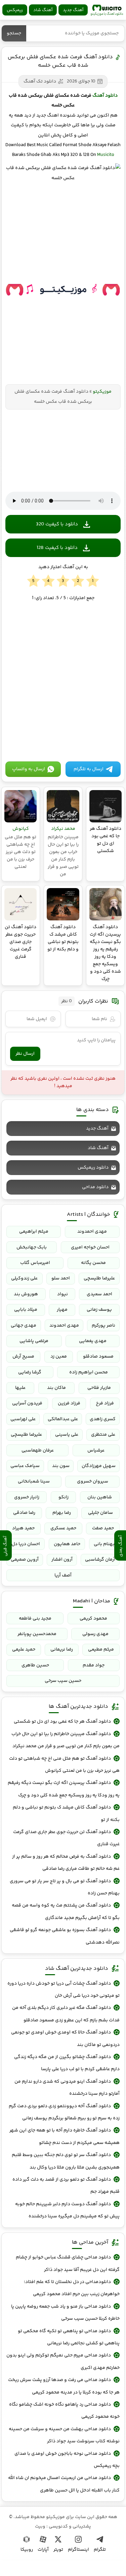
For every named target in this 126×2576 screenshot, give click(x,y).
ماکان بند (56, 1388)
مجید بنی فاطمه (35, 1619)
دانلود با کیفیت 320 (57, 524)
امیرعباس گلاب (35, 1263)
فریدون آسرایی (27, 1403)
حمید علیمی (24, 1650)
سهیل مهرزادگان (99, 1466)
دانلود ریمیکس (93, 1168)
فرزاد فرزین (69, 1403)
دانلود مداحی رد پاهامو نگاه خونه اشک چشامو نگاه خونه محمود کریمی (64, 2411)
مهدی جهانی (24, 1326)
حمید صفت (103, 1528)
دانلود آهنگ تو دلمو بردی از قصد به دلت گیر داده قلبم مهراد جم (66, 2186)
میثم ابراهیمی (34, 1232)
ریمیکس (15, 10)
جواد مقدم (94, 1665)
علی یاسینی (67, 1435)
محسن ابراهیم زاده (89, 1372)
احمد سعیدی (99, 1294)
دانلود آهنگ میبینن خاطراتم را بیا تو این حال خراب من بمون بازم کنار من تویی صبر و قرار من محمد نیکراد (66, 1740)
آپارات (43, 2550)
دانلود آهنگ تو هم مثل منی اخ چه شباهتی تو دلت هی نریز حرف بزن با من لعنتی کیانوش (64, 1765)
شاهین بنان (100, 1497)
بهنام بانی (104, 1544)
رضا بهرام (62, 1513)
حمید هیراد (23, 1528)
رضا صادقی (24, 1513)
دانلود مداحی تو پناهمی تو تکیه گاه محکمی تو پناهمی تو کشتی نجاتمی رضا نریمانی (69, 2337)
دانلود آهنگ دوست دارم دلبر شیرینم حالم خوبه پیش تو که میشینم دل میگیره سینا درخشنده (67, 2210)
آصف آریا (63, 1575)
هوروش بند (26, 1294)
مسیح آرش (23, 1357)
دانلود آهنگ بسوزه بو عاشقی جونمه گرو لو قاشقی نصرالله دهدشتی (65, 1936)
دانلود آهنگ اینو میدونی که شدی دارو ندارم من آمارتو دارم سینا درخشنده (67, 2088)
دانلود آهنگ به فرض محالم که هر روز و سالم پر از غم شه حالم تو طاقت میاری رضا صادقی (66, 1863)
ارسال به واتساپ (29, 769)
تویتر (58, 2550)
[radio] (93, 581)
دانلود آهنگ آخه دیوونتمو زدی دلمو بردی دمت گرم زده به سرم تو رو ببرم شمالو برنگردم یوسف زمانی (64, 2112)
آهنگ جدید (73, 10)
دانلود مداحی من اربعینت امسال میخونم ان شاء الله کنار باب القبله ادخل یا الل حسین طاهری (64, 2484)
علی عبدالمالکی (63, 1419)
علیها (20, 1388)
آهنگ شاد (43, 10)
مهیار (62, 1310)
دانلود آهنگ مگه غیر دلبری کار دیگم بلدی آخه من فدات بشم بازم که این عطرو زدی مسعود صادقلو (66, 2014)
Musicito (106, 155)
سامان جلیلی (100, 1513)
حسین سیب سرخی (63, 1681)
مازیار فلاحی (99, 1388)
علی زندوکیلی (24, 1278)
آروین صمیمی (25, 1560)
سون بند (61, 1466)
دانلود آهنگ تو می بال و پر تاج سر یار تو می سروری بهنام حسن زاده (65, 1887)
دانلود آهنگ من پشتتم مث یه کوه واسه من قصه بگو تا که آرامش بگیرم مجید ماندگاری (66, 1912)
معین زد (59, 1357)
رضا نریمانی (62, 1650)
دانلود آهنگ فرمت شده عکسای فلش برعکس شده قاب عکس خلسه (60, 61)
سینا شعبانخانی (34, 1481)
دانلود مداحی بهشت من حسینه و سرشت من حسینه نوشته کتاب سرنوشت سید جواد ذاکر (64, 2435)
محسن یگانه (93, 1263)
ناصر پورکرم (103, 1326)
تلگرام (100, 2550)
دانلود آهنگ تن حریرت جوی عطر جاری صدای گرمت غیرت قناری (66, 1838)
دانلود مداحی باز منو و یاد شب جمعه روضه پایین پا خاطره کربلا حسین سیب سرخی (65, 2313)
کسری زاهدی (103, 1419)
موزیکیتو (107, 10)
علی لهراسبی (23, 1419)
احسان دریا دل (26, 1544)
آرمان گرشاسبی (100, 1560)
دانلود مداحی (95, 1187)
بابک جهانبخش (32, 1247)
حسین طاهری (35, 1665)
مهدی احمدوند (92, 1232)
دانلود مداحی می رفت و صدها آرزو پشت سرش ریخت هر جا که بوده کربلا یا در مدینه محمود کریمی (64, 2386)
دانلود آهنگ (105, 96)
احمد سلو (61, 1278)
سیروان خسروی (93, 1481)
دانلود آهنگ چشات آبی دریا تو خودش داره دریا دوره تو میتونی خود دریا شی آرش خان (64, 1990)
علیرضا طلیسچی (99, 1278)
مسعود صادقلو (98, 1357)
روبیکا (27, 2550)
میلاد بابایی (26, 1310)
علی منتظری (103, 1435)
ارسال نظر (25, 1054)
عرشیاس (96, 1450)
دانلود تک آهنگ (40, 81)
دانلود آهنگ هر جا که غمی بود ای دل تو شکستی (62, 1722)
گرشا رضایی (30, 1372)
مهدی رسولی (95, 1634)
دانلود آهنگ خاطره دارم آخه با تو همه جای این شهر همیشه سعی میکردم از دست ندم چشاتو (65, 2137)
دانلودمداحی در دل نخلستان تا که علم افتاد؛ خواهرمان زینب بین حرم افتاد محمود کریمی (72, 2288)
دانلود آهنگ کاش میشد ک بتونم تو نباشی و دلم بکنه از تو (66, 1814)
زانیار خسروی (27, 1497)
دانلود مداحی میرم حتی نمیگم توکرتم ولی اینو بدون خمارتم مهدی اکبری (63, 2361)
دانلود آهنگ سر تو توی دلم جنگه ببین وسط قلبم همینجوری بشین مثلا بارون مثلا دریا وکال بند (66, 2161)
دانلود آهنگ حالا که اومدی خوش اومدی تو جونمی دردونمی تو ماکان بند (65, 2039)
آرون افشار (62, 1560)
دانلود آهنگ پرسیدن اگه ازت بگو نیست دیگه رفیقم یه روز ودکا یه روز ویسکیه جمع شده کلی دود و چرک (64, 1789)
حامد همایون (67, 1544)
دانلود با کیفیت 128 (57, 548)
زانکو (64, 1497)
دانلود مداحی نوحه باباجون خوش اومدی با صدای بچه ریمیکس (67, 2460)
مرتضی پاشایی (34, 1341)
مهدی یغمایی (93, 1341)
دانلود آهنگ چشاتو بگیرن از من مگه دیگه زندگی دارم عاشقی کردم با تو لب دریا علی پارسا (67, 2063)
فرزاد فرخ (105, 1403)
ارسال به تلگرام (89, 769)
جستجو (14, 33)
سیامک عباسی (25, 1466)
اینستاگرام (78, 2550)
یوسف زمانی (99, 1310)
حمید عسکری (63, 1528)
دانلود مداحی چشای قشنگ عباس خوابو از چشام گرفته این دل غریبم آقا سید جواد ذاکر (68, 2263)
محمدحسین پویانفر (37, 1634)
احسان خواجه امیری (90, 1247)
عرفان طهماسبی (38, 1450)
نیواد (62, 1294)
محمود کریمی (93, 1619)
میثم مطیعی (101, 1650)
